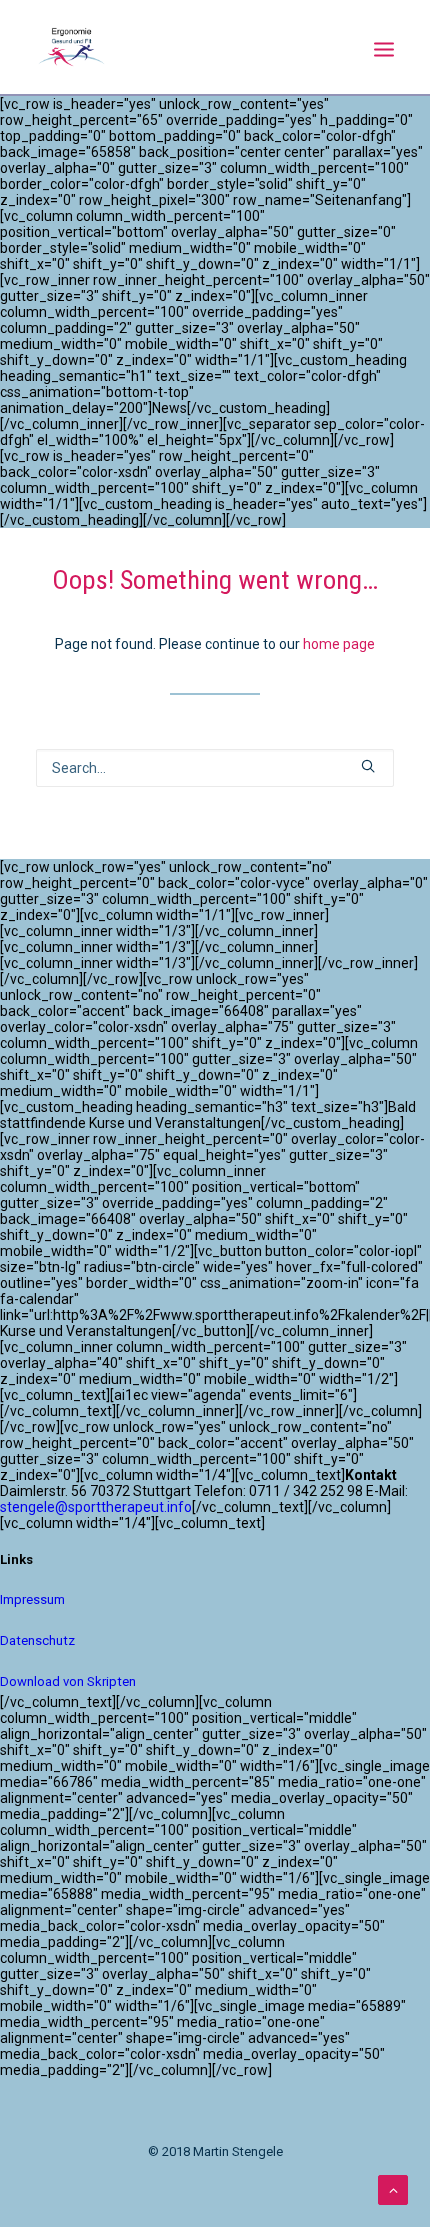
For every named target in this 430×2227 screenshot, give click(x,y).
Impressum (32, 1599)
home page (339, 644)
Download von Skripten (68, 1681)
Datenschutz (37, 1640)
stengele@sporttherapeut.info (96, 1507)
